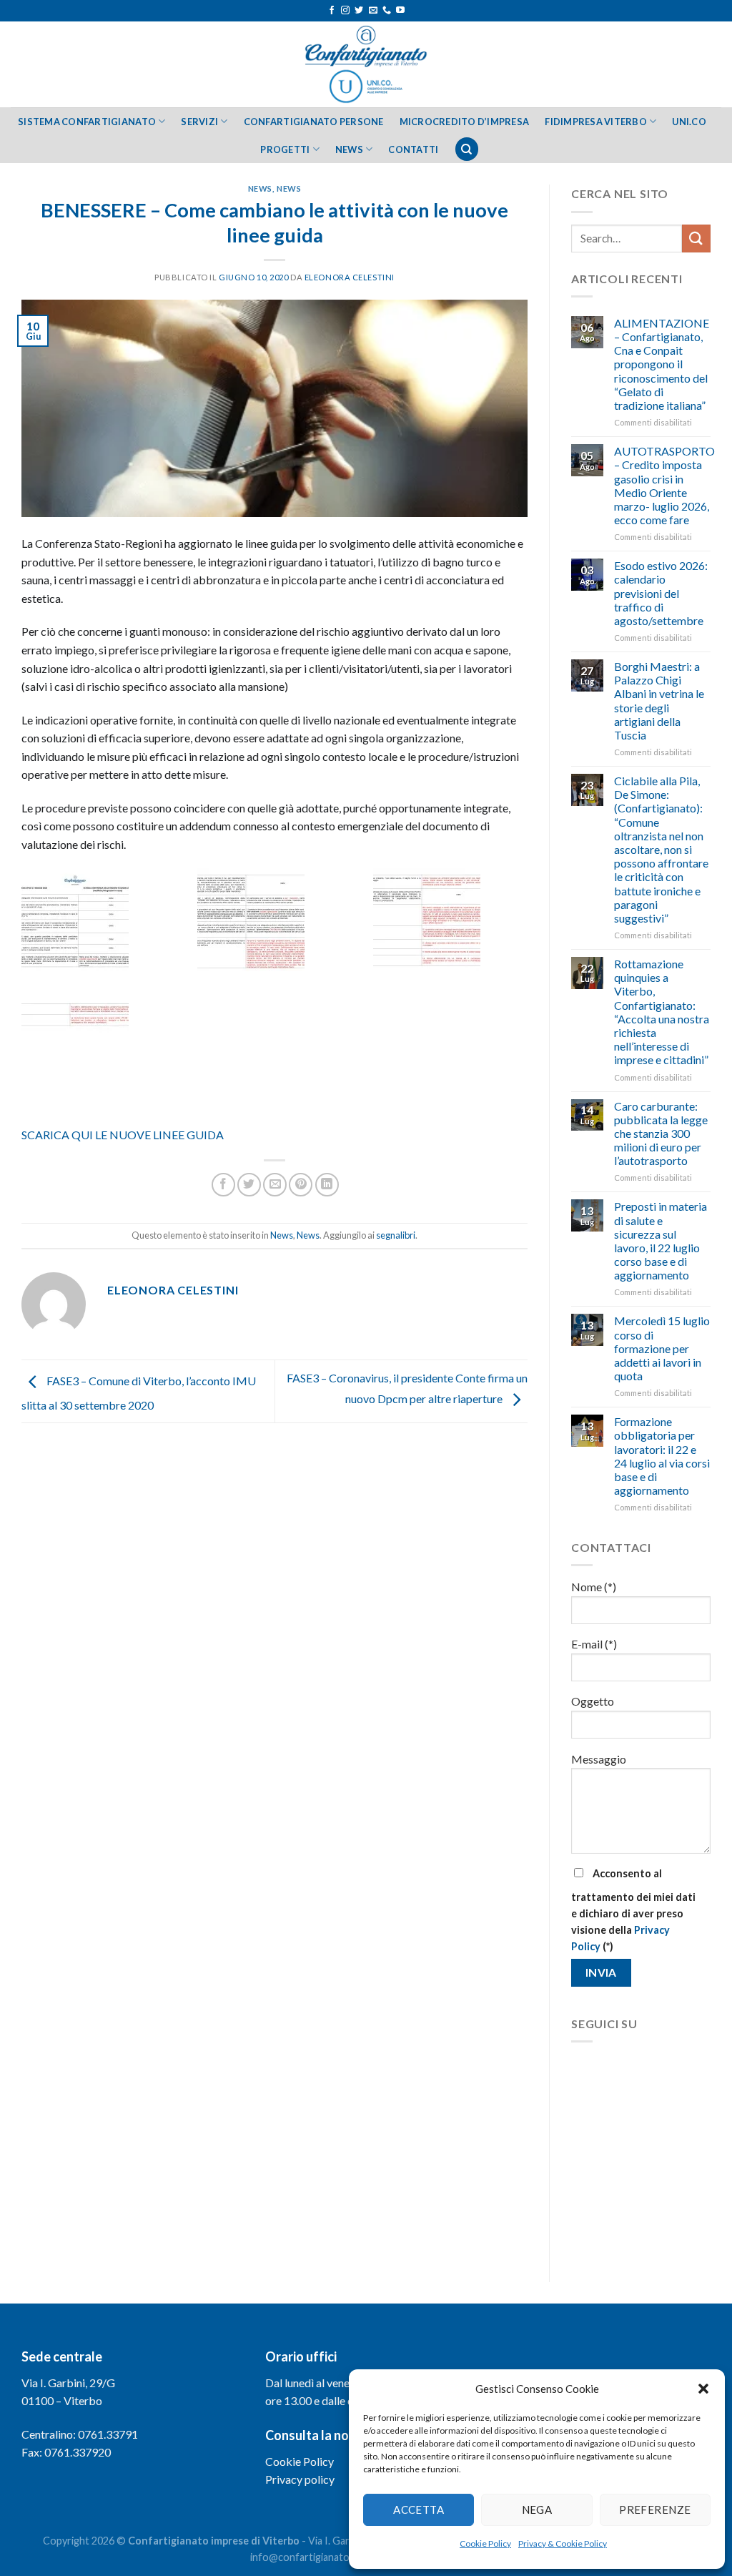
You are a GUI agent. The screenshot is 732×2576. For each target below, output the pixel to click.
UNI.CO (689, 122)
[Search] (467, 149)
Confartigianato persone (314, 122)
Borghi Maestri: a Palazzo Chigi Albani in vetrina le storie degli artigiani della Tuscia (659, 700)
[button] (703, 2389)
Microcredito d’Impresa (465, 122)
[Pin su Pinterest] (301, 1185)
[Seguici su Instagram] (345, 11)
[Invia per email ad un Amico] (275, 1185)
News (349, 149)
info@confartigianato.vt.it (310, 2557)
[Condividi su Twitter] (249, 1185)
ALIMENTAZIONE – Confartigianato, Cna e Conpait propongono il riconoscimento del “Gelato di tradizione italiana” (662, 364)
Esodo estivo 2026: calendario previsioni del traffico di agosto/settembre (661, 593)
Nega (537, 2509)
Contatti (413, 149)
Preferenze (655, 2509)
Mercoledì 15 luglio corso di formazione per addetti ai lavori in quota (662, 1348)
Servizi (199, 122)
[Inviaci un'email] (373, 11)
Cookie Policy (485, 2543)
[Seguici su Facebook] (332, 11)
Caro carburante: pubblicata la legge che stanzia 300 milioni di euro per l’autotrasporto (661, 1134)
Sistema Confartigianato (87, 122)
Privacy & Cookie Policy (563, 2543)
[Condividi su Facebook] (223, 1185)
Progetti (285, 149)
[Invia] (696, 239)
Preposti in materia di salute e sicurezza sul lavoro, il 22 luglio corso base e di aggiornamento (661, 1240)
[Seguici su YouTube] (400, 11)
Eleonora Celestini (350, 277)
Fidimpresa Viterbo (596, 122)
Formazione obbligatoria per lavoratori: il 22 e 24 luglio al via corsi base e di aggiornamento (662, 1456)
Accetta (419, 2509)
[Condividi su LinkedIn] (327, 1185)
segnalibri (396, 1235)
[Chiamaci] (387, 11)
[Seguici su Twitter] (359, 11)
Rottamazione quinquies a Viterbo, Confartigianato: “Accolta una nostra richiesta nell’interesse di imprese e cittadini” (662, 1012)
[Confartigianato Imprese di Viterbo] (366, 64)
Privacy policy (300, 2479)
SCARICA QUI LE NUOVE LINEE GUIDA (123, 1135)
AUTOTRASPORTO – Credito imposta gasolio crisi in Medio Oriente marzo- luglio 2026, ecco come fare (664, 485)
